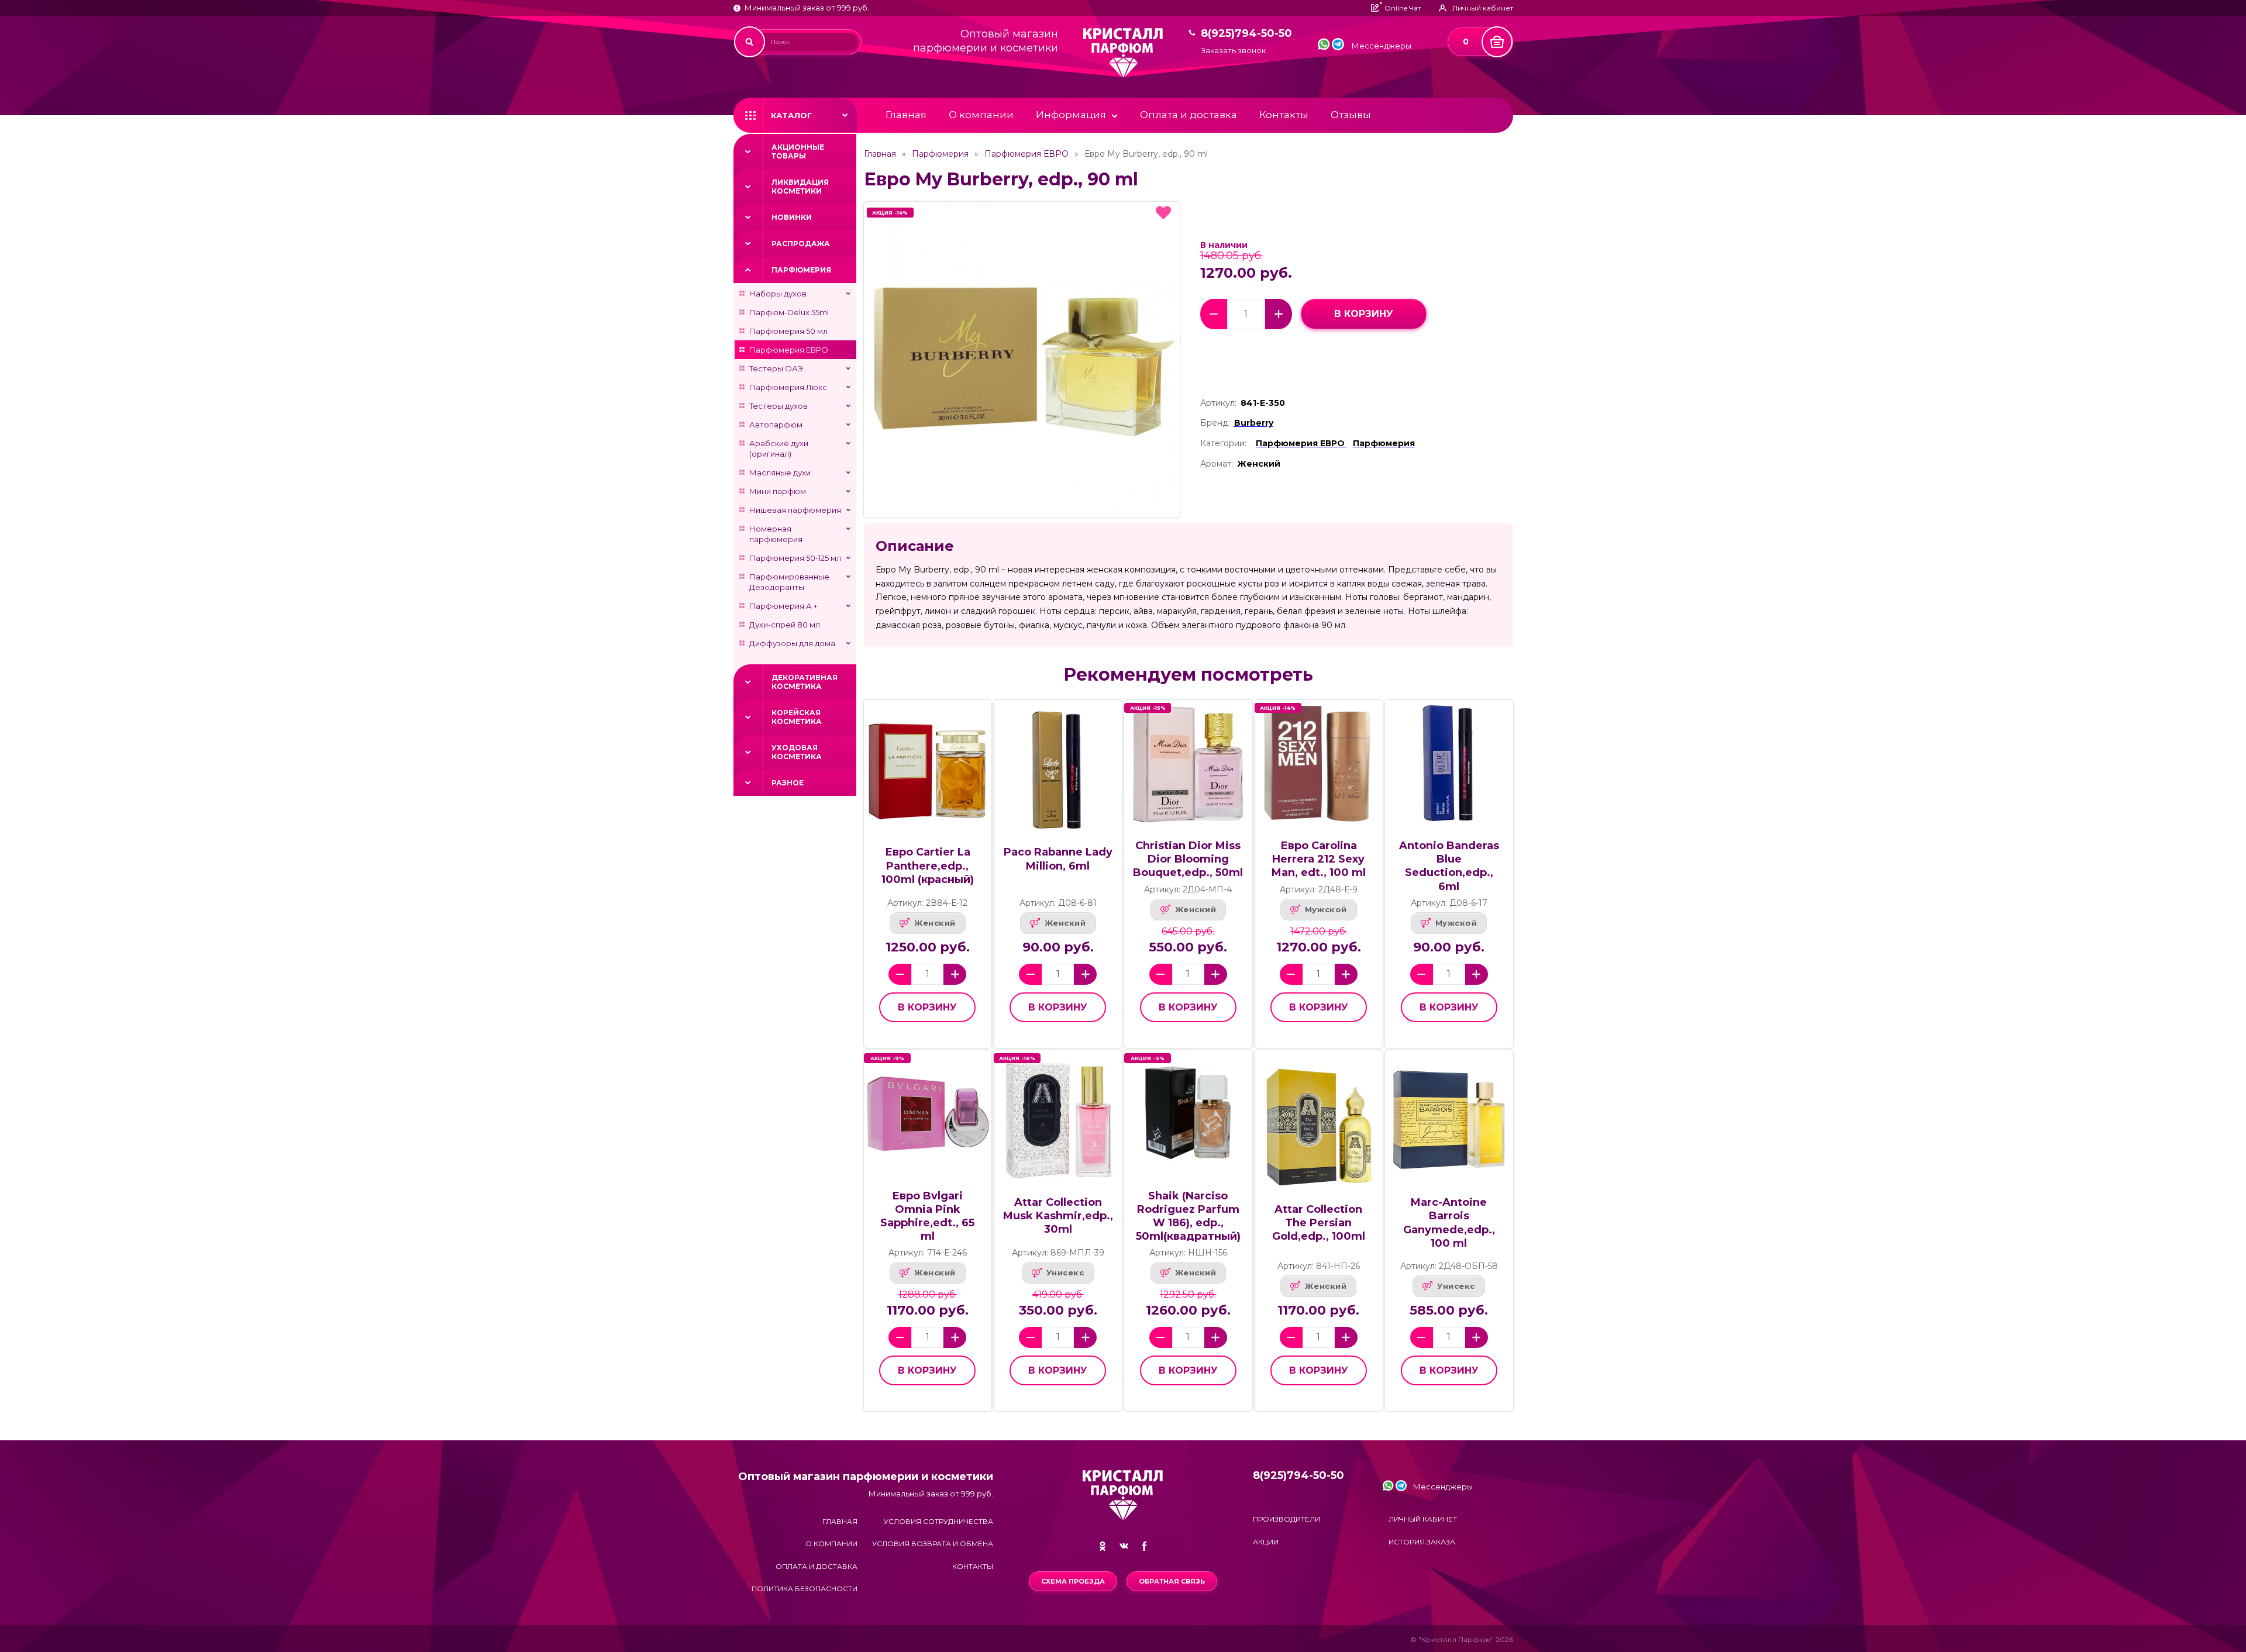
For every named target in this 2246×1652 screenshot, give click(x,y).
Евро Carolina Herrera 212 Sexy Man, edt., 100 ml (1319, 859)
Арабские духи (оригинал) (779, 449)
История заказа (1422, 1542)
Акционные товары (798, 151)
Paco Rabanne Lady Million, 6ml (1058, 859)
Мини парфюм (778, 491)
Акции (1266, 1542)
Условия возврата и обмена (933, 1544)
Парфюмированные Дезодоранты (789, 582)
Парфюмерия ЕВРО (789, 350)
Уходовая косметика (797, 752)
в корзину (1364, 314)
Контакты (1284, 115)
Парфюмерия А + (783, 606)
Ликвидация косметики (800, 187)
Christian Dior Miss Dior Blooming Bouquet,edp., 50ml (1188, 859)
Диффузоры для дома (792, 643)
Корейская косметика (797, 717)
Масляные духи (780, 473)
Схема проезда (1073, 1581)
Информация (1071, 115)
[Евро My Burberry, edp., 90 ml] (1022, 360)
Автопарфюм (776, 425)
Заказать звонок (1233, 51)
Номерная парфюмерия (776, 534)
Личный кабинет (1423, 1519)
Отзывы (1351, 115)
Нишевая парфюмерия (795, 510)
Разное (788, 783)
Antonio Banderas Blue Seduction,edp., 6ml (1449, 866)
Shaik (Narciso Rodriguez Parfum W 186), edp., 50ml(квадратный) (1188, 1216)
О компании (981, 115)
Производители (1286, 1519)
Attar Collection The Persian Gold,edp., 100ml (1319, 1223)
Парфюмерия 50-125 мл (795, 558)
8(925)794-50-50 (1246, 34)
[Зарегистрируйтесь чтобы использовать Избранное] (1163, 213)
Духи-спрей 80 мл (785, 625)
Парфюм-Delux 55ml (789, 312)
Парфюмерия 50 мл (788, 331)
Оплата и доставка (1189, 115)
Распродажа (801, 244)
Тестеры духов (778, 406)
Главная (906, 115)
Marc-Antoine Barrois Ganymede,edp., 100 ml (1449, 1222)
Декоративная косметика (805, 682)
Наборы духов (778, 294)
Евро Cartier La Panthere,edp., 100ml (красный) (928, 865)
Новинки (792, 217)
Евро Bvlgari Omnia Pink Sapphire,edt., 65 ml (927, 1216)
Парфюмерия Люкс (788, 387)
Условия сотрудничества (938, 1521)
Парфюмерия (801, 270)
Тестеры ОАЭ (776, 368)
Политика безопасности (805, 1589)
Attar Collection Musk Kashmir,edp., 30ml (1058, 1216)
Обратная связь (1172, 1581)
